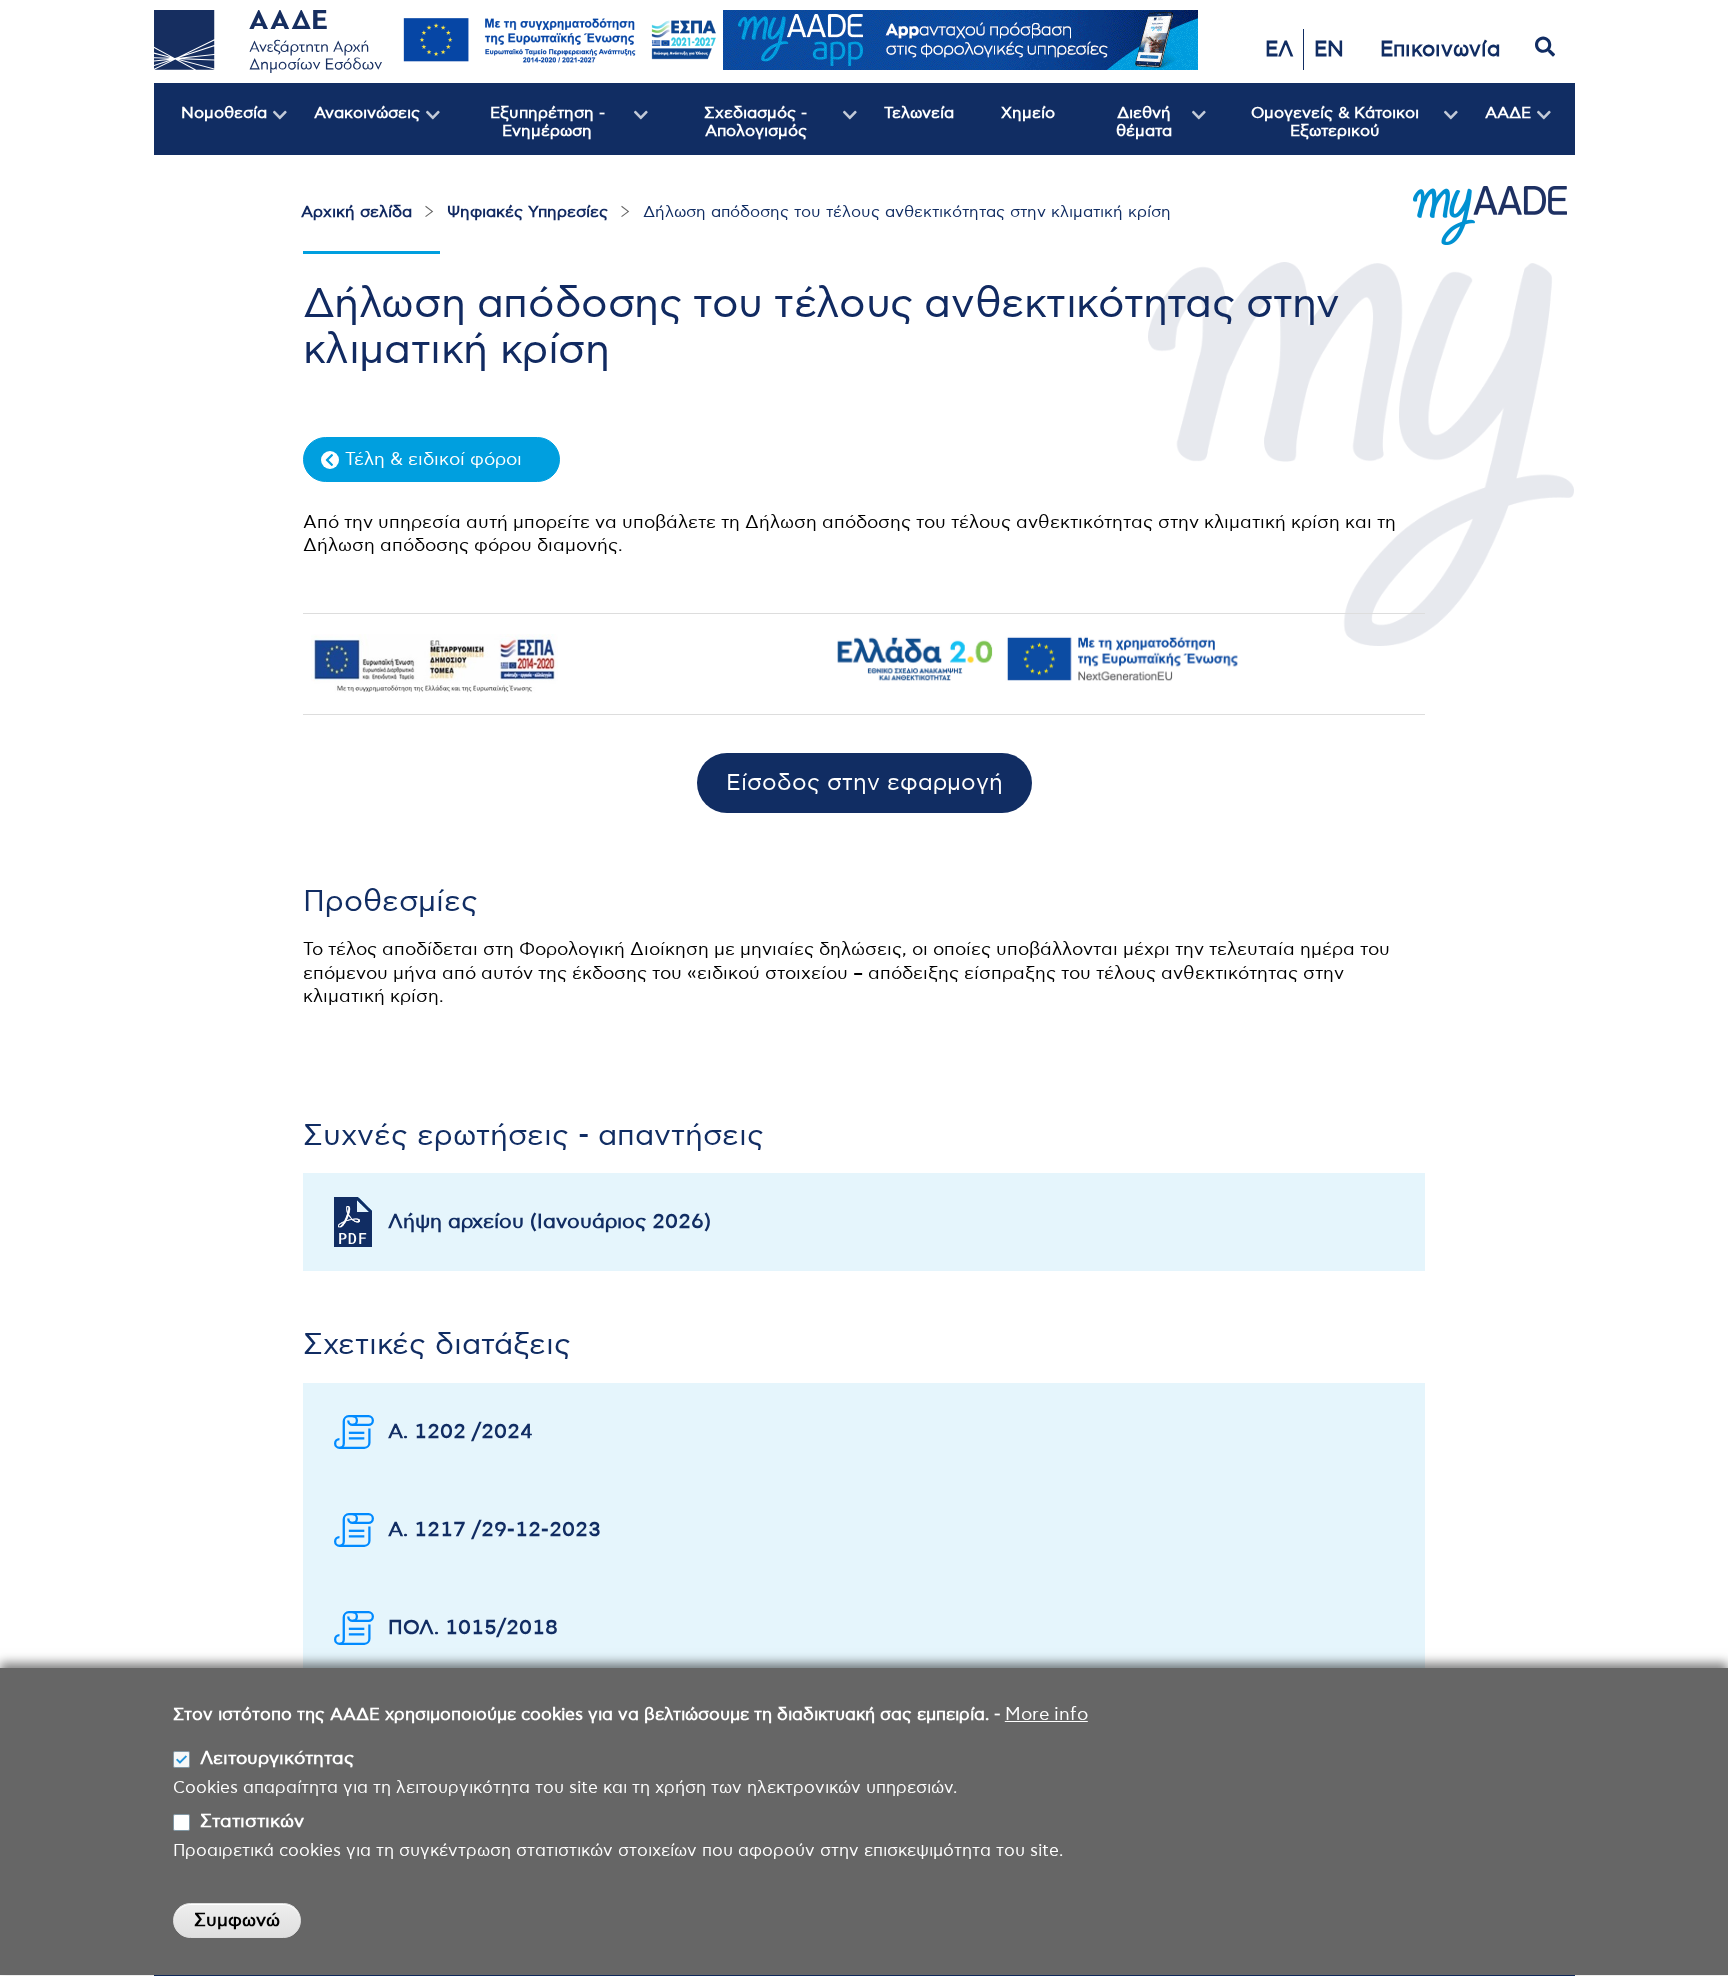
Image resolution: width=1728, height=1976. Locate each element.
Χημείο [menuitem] (1028, 113)
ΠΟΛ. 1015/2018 (473, 1628)
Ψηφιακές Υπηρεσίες (527, 212)
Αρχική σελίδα (356, 212)
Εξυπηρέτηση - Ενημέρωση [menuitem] (522, 130)
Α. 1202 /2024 (460, 1432)
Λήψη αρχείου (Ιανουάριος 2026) (549, 1222)
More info (1046, 1715)
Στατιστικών (252, 1822)
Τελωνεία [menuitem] (919, 113)
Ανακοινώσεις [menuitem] (353, 130)
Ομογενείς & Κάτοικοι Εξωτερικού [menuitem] (1312, 130)
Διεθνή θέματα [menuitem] (1123, 130)
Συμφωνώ (237, 1921)
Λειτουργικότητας (277, 1759)
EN (1329, 49)
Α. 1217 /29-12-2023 (494, 1530)
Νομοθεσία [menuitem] (210, 130)
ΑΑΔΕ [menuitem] (1494, 130)
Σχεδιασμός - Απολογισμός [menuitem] (727, 130)
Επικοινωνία (1440, 49)
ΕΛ (1279, 49)
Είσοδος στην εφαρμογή (864, 783)
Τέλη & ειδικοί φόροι (433, 460)
